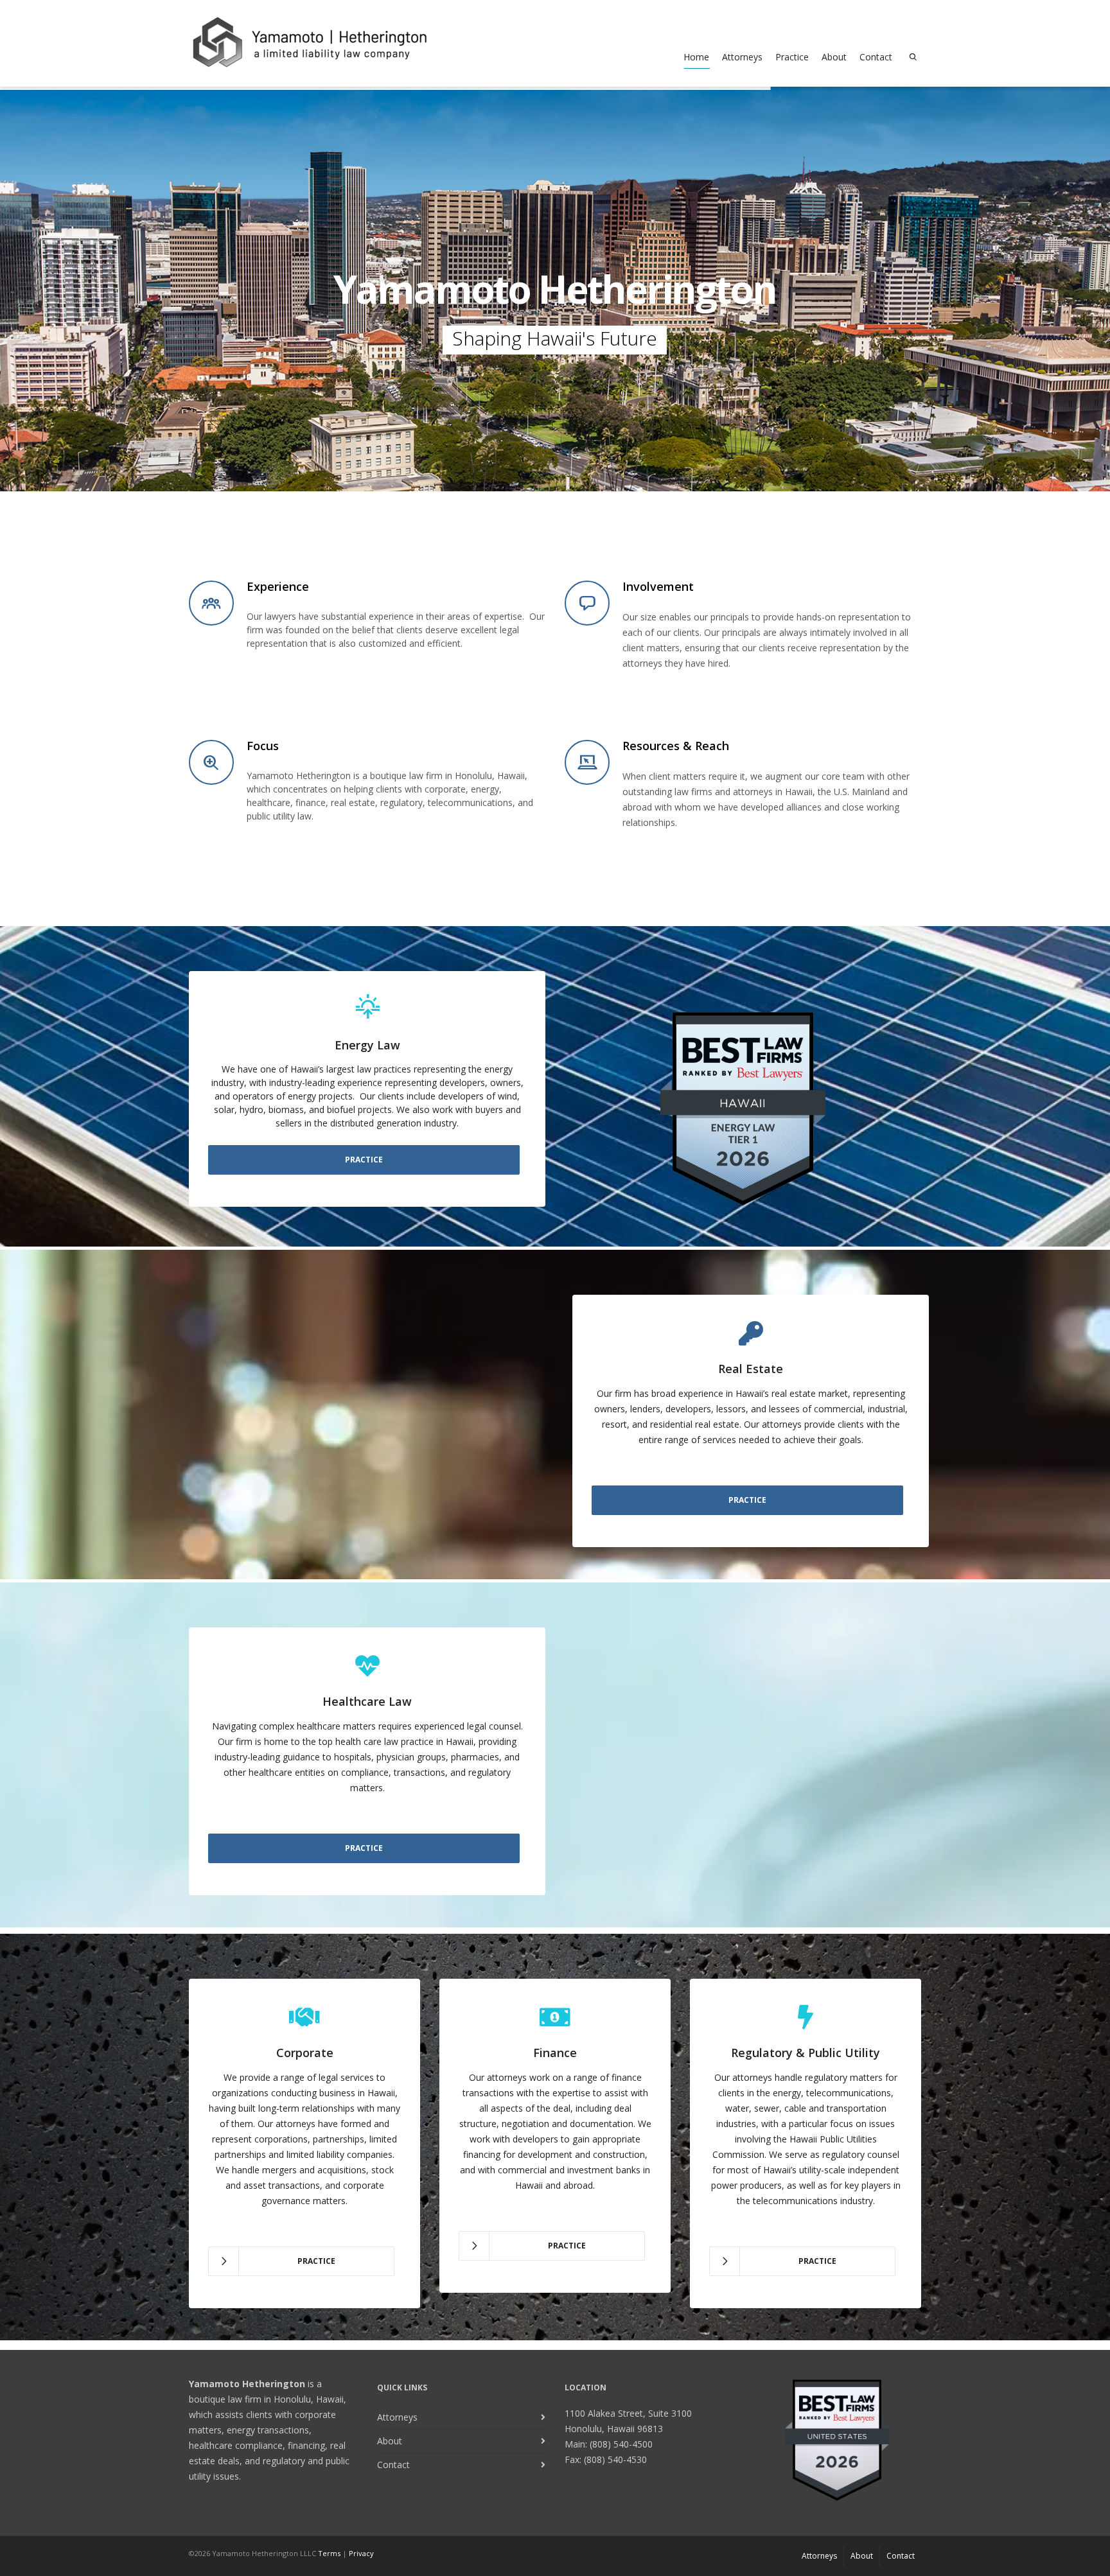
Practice (792, 57)
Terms (329, 2553)
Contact (876, 57)
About (834, 57)
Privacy (361, 2553)
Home (696, 57)
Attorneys (742, 57)
